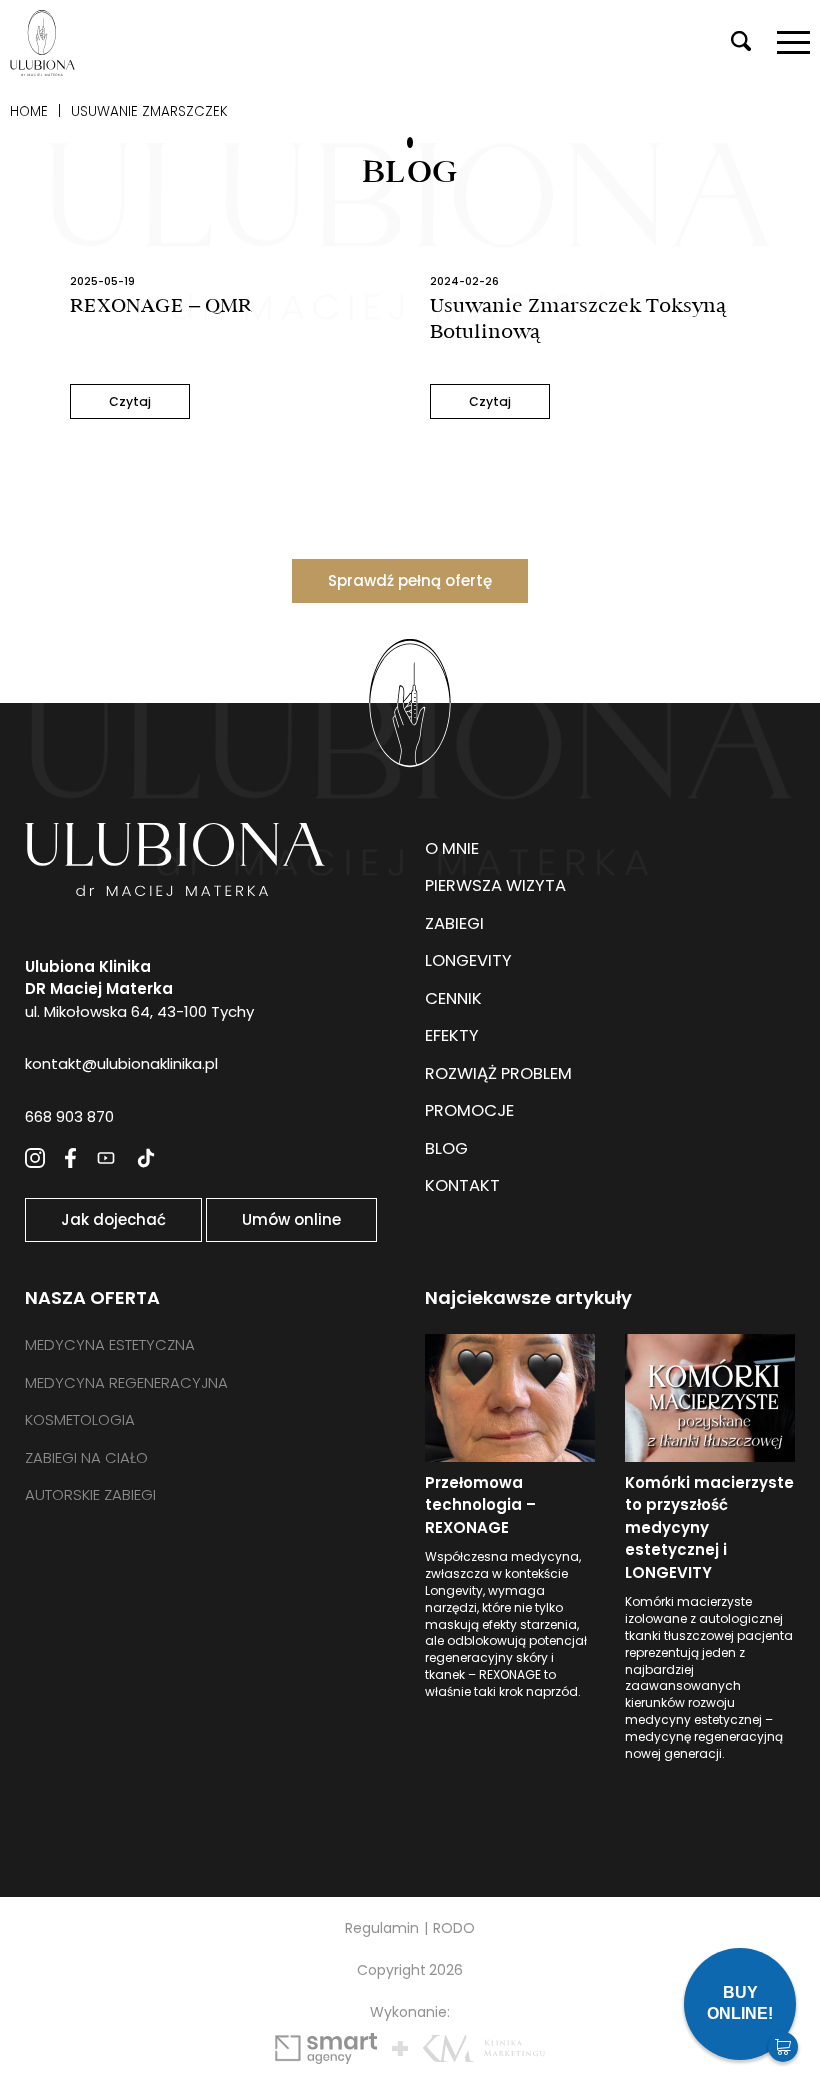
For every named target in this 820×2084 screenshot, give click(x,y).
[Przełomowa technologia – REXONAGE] (510, 1398)
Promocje (469, 1110)
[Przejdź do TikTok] (146, 1158)
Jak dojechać (113, 1219)
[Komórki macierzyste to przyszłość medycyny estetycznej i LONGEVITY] (710, 1398)
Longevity (468, 960)
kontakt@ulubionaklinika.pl (121, 1063)
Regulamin (382, 1928)
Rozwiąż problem (498, 1073)
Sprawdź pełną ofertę (410, 580)
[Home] (42, 43)
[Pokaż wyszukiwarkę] (741, 42)
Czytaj (130, 401)
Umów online (291, 1219)
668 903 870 (69, 1116)
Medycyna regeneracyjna (126, 1382)
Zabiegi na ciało (86, 1457)
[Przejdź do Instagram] (35, 1158)
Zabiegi (454, 923)
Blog (446, 1148)
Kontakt (462, 1185)
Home (29, 111)
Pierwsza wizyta (495, 885)
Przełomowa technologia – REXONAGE (480, 1505)
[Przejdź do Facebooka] (70, 1158)
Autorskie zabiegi (90, 1494)
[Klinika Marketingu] (484, 2048)
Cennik (453, 998)
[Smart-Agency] (326, 2048)
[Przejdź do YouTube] (106, 1158)
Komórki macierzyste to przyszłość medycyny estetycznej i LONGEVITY (709, 1527)
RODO (454, 1928)
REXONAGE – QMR (161, 305)
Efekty (452, 1035)
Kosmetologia (80, 1419)
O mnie (452, 848)
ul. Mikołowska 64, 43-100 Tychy (139, 989)
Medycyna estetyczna (110, 1344)
